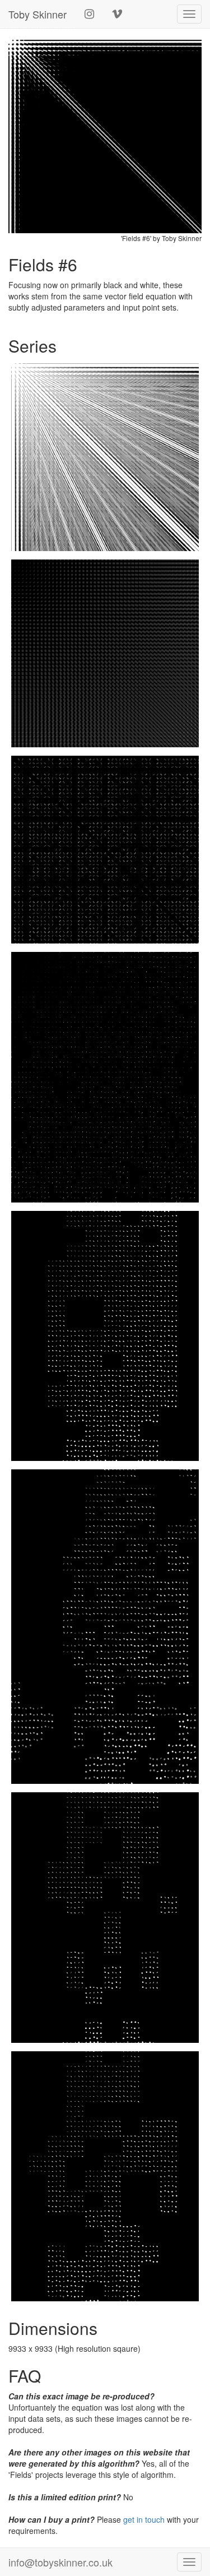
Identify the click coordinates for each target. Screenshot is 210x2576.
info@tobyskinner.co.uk (60, 2562)
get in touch (144, 2519)
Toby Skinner (38, 14)
